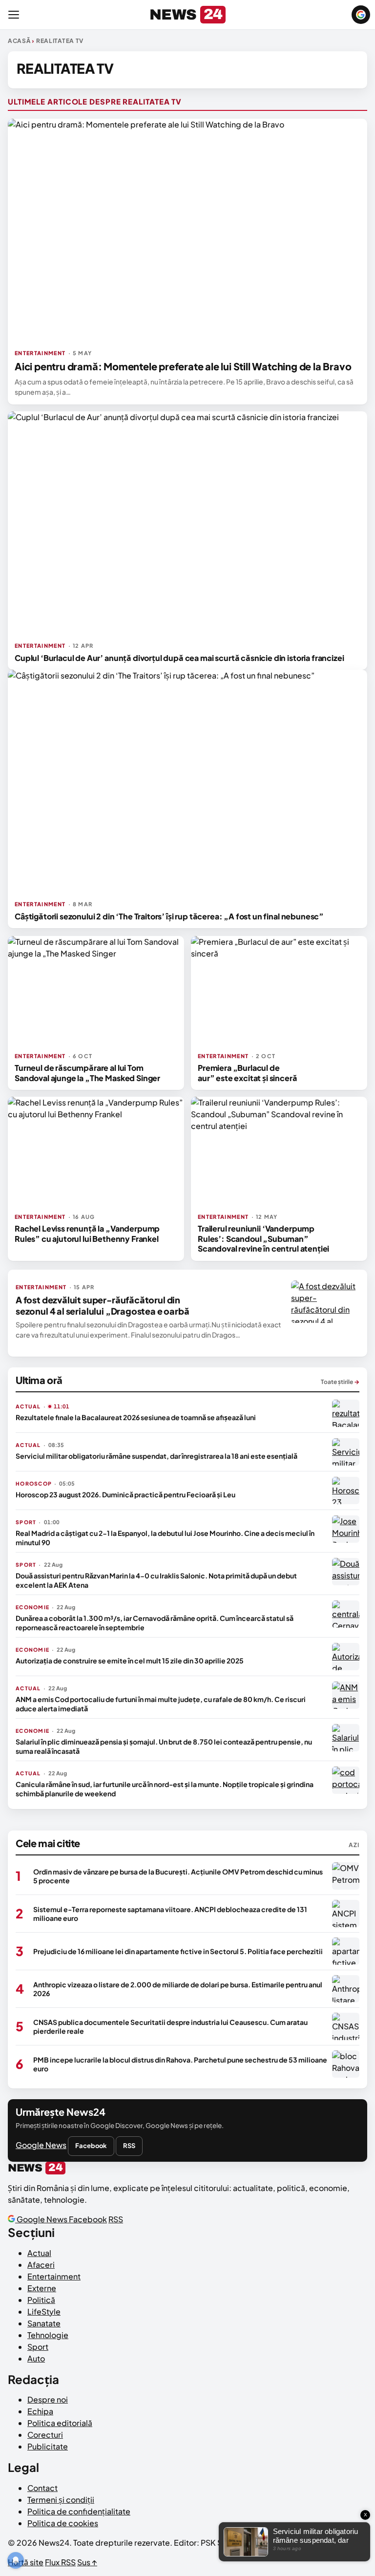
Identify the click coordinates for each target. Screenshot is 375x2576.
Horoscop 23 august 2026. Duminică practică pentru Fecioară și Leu (125, 1494)
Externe (42, 2288)
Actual (39, 2253)
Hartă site (26, 2562)
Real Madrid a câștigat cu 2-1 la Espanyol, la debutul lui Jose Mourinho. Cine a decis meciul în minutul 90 (165, 1537)
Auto (36, 2358)
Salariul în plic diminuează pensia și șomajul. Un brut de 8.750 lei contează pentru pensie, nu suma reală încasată (164, 1746)
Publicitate (48, 2446)
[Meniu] (14, 15)
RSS (129, 2146)
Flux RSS (60, 2562)
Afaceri (41, 2265)
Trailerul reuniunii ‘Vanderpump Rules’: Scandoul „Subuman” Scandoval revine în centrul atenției (263, 1238)
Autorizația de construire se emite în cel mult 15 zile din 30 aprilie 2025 (130, 1661)
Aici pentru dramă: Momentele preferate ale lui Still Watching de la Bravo (183, 366)
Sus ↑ (87, 2562)
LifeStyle (44, 2311)
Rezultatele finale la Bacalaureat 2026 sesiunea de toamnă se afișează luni (136, 1417)
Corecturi (45, 2435)
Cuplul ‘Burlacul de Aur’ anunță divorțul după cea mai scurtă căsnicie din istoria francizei (179, 658)
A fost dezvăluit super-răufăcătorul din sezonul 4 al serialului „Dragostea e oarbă (102, 1305)
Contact (42, 2488)
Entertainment (54, 2276)
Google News (41, 2145)
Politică (41, 2300)
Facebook (91, 2146)
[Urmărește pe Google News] (361, 15)
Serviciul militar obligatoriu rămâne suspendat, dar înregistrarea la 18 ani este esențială (156, 1456)
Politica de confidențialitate (79, 2511)
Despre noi (48, 2399)
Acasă (19, 41)
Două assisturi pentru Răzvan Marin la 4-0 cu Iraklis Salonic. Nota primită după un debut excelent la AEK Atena (156, 1580)
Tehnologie (48, 2335)
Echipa (40, 2411)
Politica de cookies (63, 2523)
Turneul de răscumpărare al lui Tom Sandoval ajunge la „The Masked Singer (87, 1073)
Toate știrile (340, 1382)
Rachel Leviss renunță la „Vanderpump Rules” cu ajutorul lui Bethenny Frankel (87, 1233)
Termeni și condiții (61, 2500)
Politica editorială (60, 2423)
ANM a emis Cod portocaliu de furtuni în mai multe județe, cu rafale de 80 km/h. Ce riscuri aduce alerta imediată (161, 1703)
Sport (38, 2347)
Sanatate (44, 2323)
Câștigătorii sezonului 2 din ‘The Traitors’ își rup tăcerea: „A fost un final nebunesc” (169, 916)
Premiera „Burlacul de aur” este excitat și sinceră (248, 1073)
